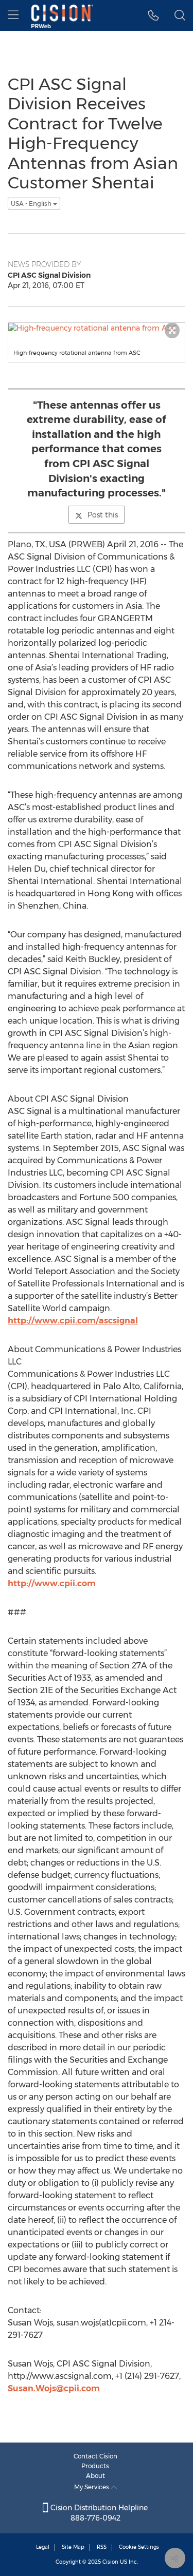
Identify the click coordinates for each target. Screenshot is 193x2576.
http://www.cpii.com (52, 1583)
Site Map (73, 2547)
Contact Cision (95, 2456)
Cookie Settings (139, 2547)
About (95, 2476)
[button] (154, 15)
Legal (43, 2547)
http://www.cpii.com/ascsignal (73, 1321)
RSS (102, 2547)
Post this (103, 515)
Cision (110, 2562)
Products (95, 2466)
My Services (92, 2487)
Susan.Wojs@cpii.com (54, 2388)
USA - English (32, 204)
